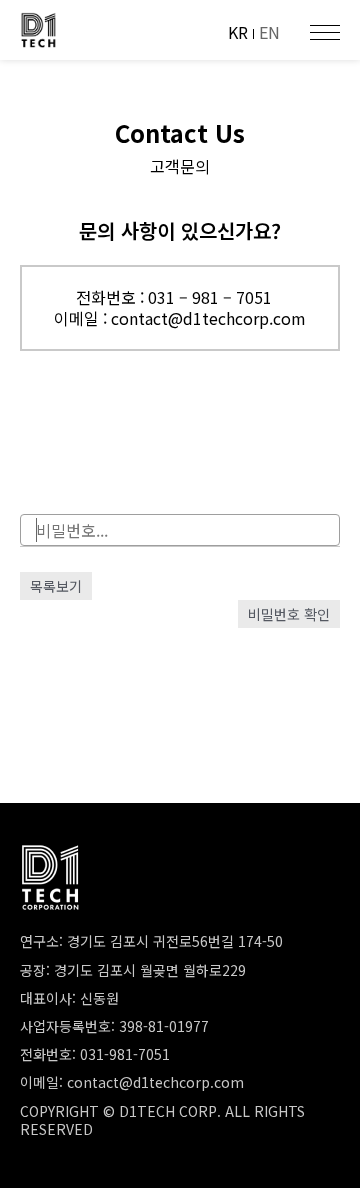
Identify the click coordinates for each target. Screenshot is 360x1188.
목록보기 (56, 586)
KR (238, 32)
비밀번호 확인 (289, 614)
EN (269, 32)
